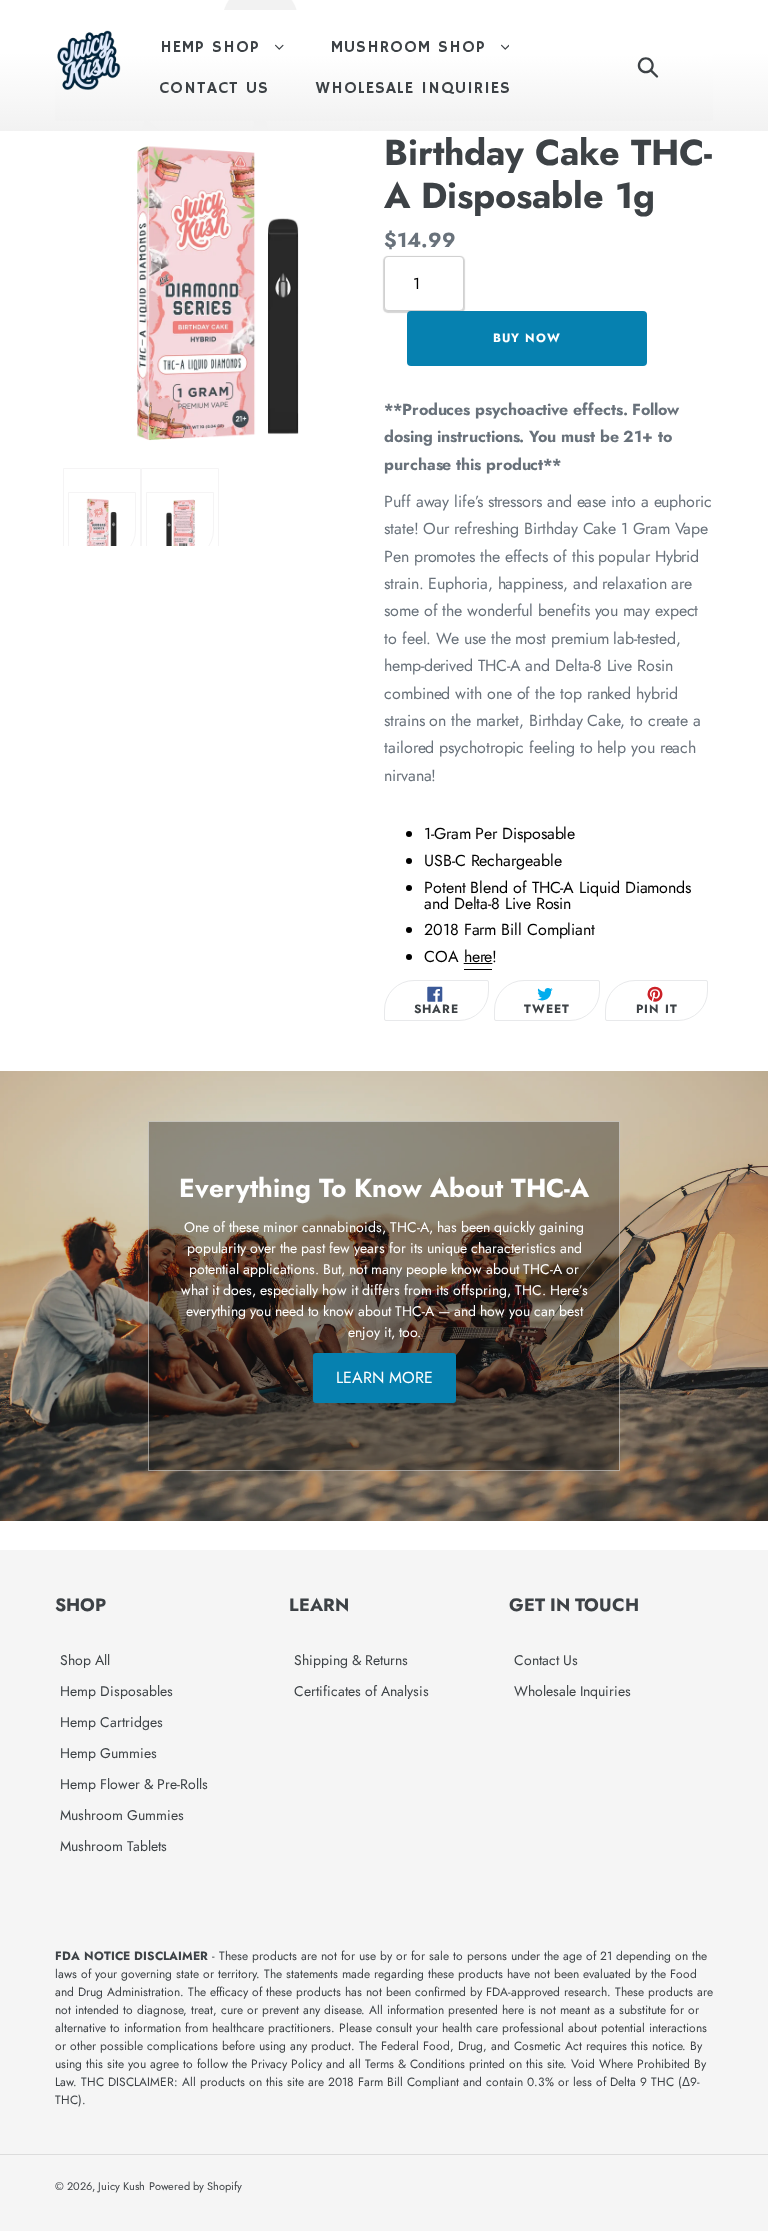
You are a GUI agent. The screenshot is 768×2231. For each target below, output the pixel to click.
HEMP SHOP (232, 47)
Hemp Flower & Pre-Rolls (134, 1784)
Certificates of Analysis (361, 1691)
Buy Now (527, 338)
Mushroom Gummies (122, 1815)
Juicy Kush (121, 2186)
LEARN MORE (384, 1377)
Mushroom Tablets (113, 1846)
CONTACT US (214, 88)
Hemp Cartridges (111, 1722)
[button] (102, 525)
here (478, 956)
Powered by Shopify (195, 2186)
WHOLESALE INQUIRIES (413, 88)
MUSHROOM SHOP (430, 47)
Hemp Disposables (116, 1691)
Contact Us (546, 1660)
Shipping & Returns (351, 1660)
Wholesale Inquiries (572, 1691)
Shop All (85, 1660)
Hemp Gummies (108, 1753)
